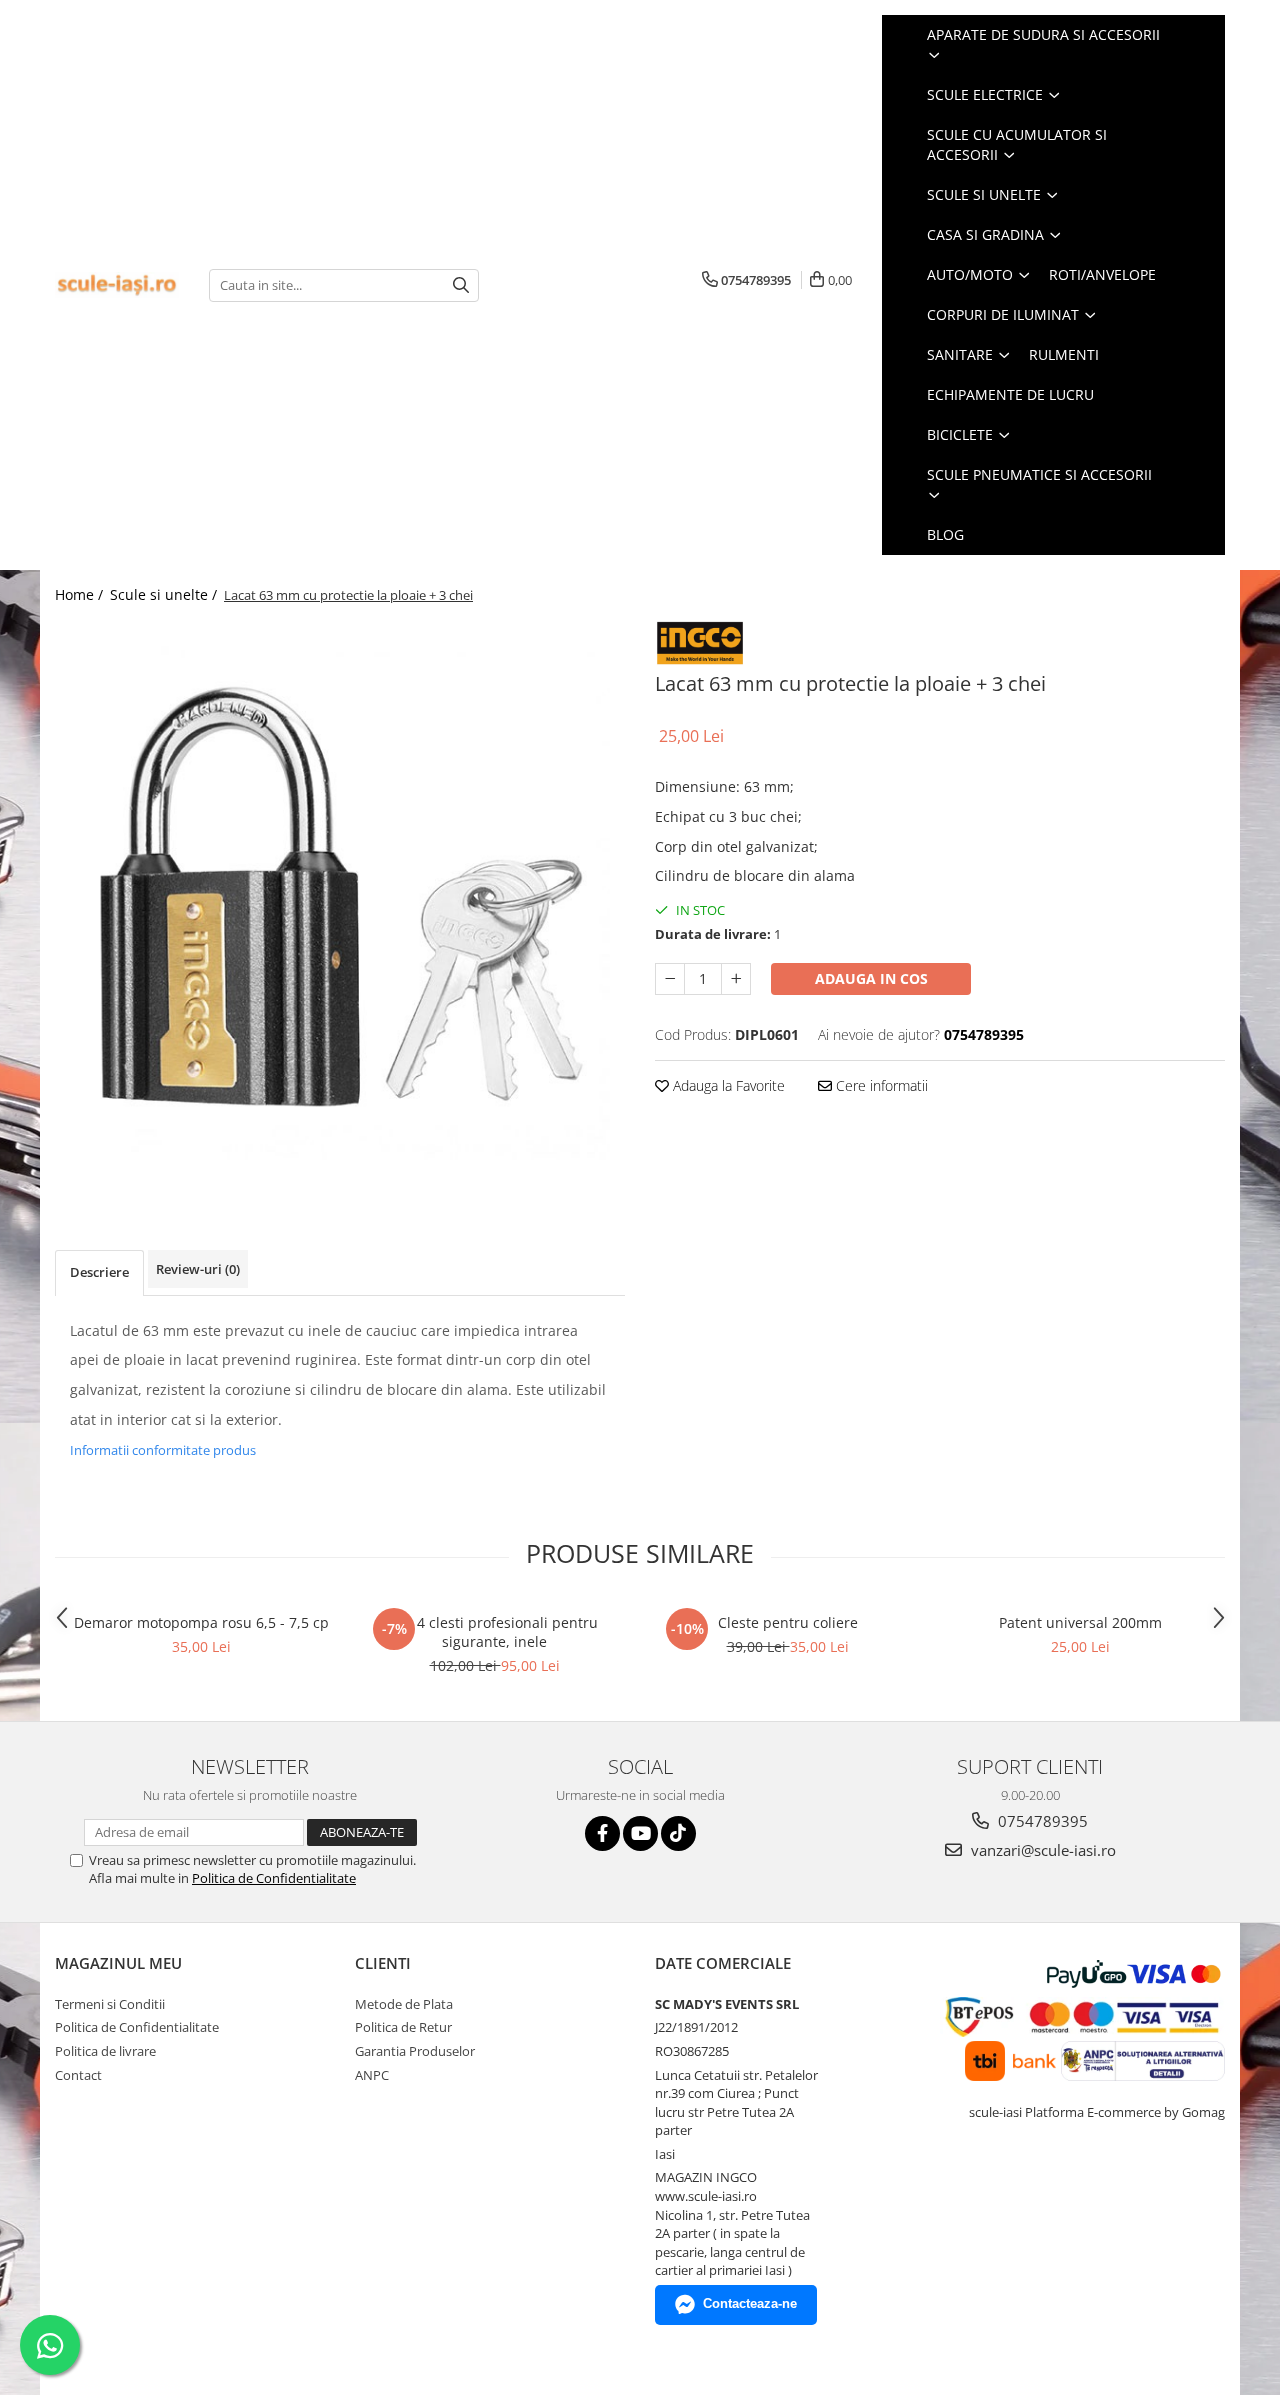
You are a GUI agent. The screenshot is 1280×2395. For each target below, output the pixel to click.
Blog (945, 534)
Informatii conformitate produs (163, 1450)
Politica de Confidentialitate (274, 1878)
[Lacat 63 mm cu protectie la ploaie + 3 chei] (340, 905)
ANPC (372, 2075)
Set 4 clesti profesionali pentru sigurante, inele (495, 1632)
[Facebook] (602, 1833)
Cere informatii (880, 1085)
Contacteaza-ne (750, 2303)
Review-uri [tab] (198, 1269)
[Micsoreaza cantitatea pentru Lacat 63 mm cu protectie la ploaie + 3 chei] (670, 979)
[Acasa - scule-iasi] (117, 285)
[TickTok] (678, 1833)
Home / (81, 594)
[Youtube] (640, 1833)
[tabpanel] (340, 905)
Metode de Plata (404, 2004)
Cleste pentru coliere (788, 1622)
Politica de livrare (105, 2051)
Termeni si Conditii (110, 2004)
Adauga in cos (871, 978)
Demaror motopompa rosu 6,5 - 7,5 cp (201, 1622)
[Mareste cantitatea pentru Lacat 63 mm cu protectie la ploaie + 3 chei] (736, 979)
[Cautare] (461, 285)
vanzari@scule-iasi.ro (1041, 1850)
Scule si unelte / (165, 594)
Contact (78, 2075)
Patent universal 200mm (1080, 1622)
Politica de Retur (403, 2027)
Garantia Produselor (415, 2051)
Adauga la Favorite (727, 1085)
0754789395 (1041, 1821)
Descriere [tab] (99, 1272)
